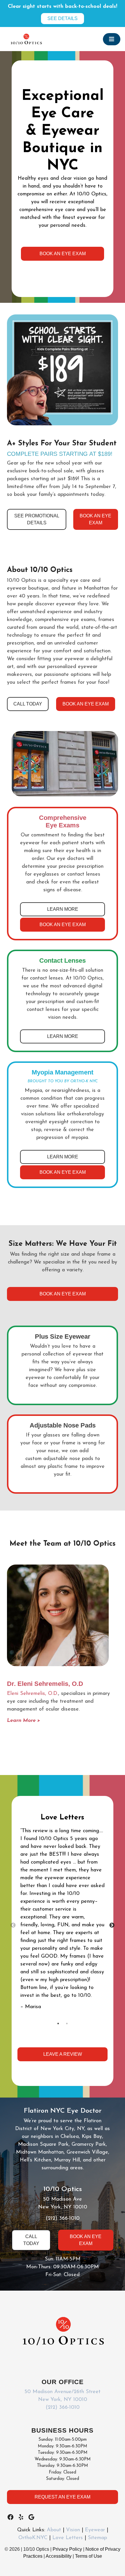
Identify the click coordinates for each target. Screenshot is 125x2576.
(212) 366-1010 (63, 2219)
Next (112, 1925)
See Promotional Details (37, 519)
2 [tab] (67, 2024)
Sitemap (97, 2538)
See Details (63, 18)
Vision (73, 2530)
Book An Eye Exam (63, 254)
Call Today (28, 704)
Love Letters (68, 2538)
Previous (13, 1925)
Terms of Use (89, 2556)
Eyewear (95, 2530)
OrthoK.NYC (33, 2538)
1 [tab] (58, 2024)
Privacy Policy (68, 2549)
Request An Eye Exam (63, 2497)
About (54, 2530)
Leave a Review (63, 2054)
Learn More (63, 909)
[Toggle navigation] (112, 39)
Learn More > (24, 1721)
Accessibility (59, 2556)
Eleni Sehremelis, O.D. (33, 1694)
